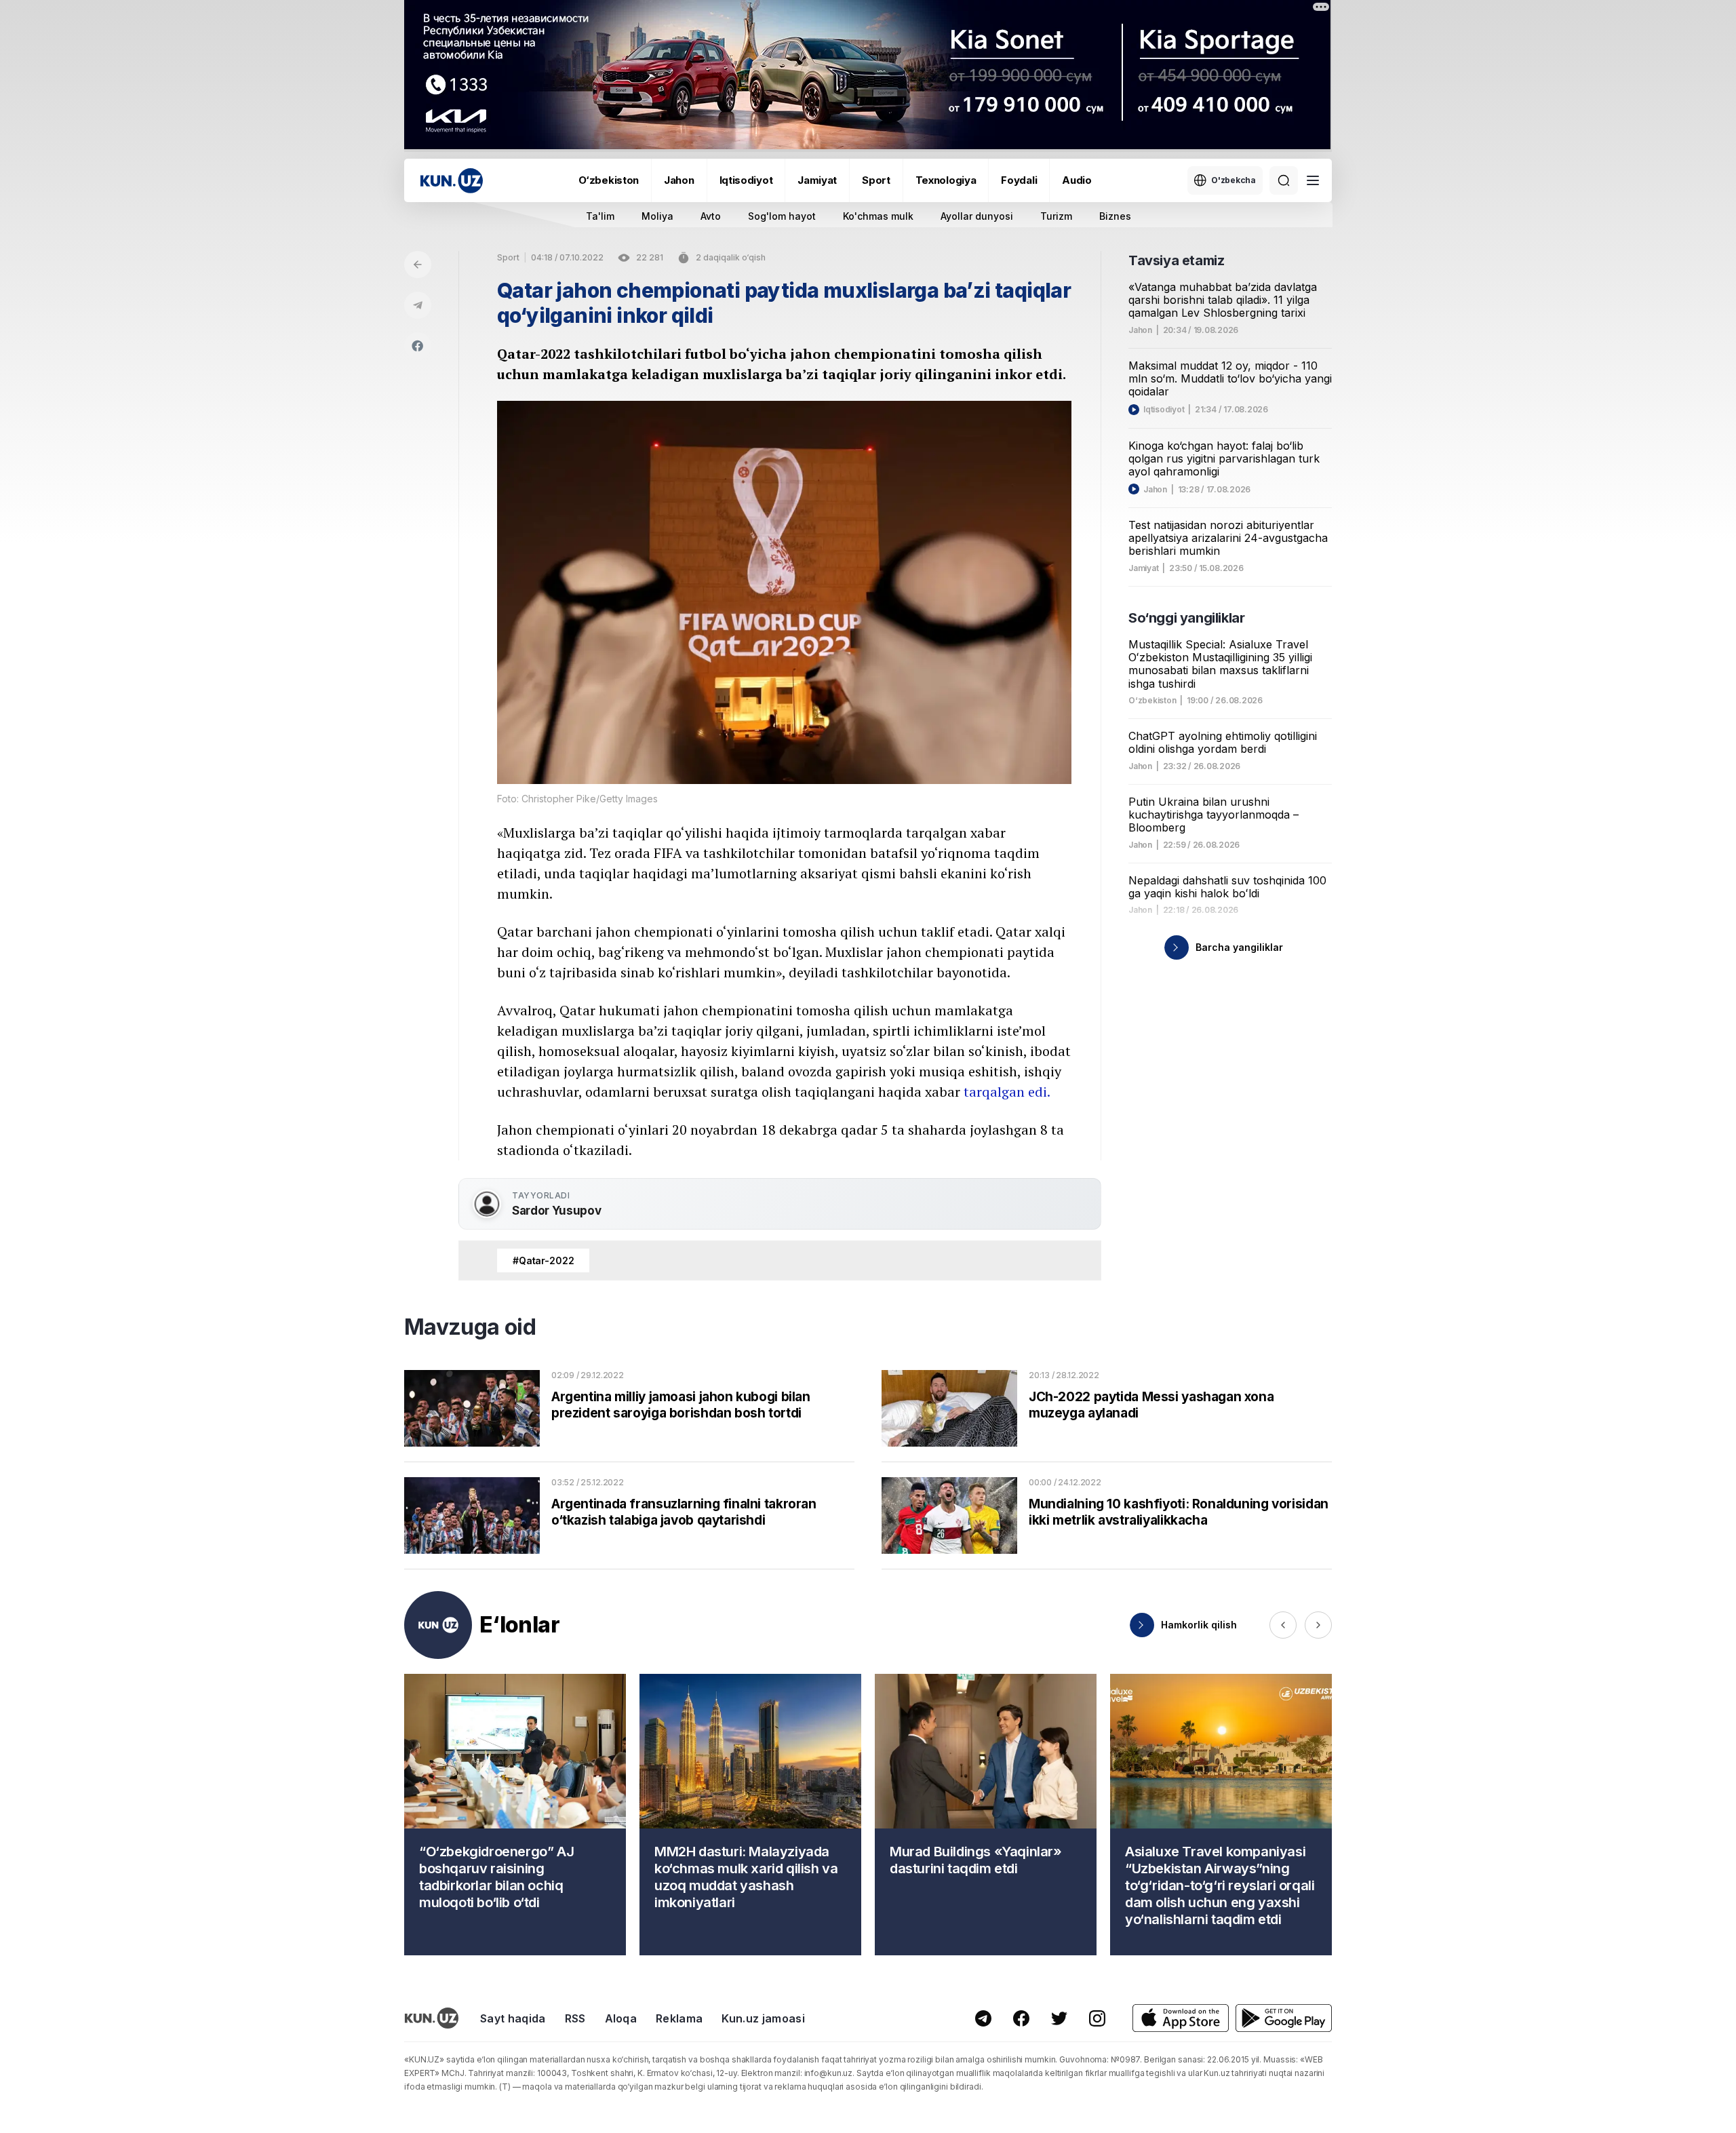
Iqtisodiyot (746, 180)
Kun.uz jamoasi (763, 2018)
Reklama (679, 2018)
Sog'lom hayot (782, 216)
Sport (876, 180)
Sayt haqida (513, 2018)
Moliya (657, 216)
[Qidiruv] (1284, 180)
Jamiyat (817, 180)
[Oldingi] (1283, 1625)
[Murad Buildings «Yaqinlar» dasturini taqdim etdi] (986, 1815)
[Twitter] (1059, 2018)
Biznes (1115, 216)
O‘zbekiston (609, 180)
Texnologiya (946, 180)
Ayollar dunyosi (977, 216)
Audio (1077, 180)
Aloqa (621, 2018)
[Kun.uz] (452, 181)
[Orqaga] (418, 265)
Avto (711, 216)
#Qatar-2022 (543, 1260)
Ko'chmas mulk (878, 216)
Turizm (1056, 216)
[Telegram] (418, 305)
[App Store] (1181, 2018)
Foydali (1019, 180)
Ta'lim (600, 216)
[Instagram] (1097, 2018)
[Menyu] (1313, 180)
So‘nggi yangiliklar (1186, 618)
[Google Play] (1284, 2018)
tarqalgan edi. (1007, 1092)
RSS (575, 2018)
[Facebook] (418, 346)
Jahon (679, 180)
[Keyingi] (1318, 1625)
